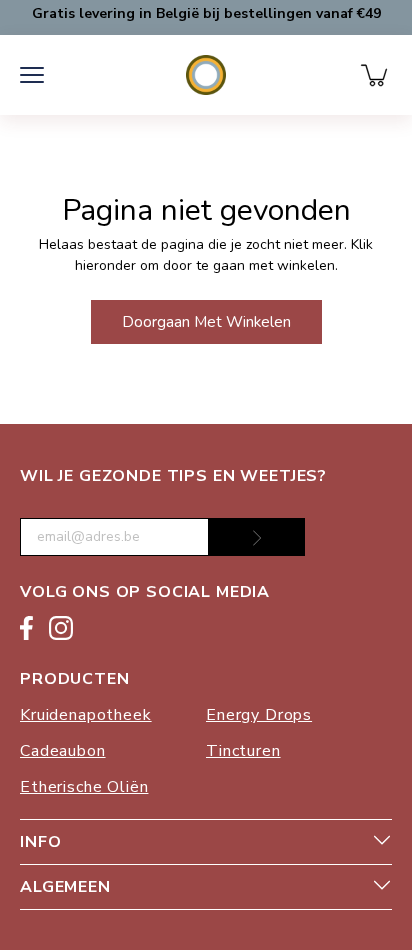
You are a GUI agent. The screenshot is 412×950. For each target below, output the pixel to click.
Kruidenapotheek (86, 715)
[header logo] (206, 75)
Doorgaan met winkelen (206, 321)
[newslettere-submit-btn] (257, 537)
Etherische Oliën (84, 787)
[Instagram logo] (61, 631)
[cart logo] (376, 75)
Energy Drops (259, 715)
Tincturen (243, 751)
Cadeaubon (63, 751)
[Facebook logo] (26, 631)
